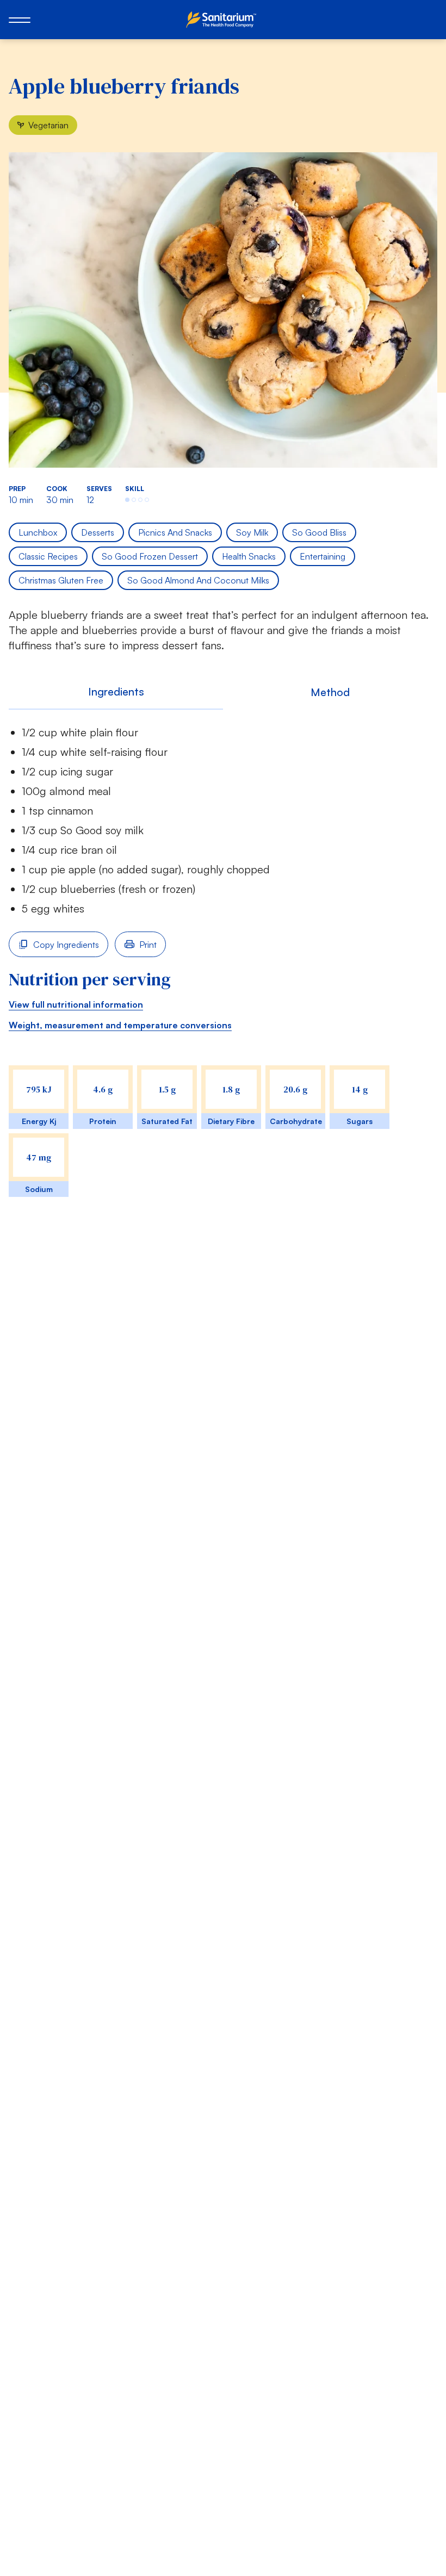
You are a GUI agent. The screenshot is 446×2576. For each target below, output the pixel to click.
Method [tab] (330, 692)
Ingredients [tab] (116, 691)
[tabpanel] (223, 973)
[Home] (223, 20)
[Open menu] (20, 20)
